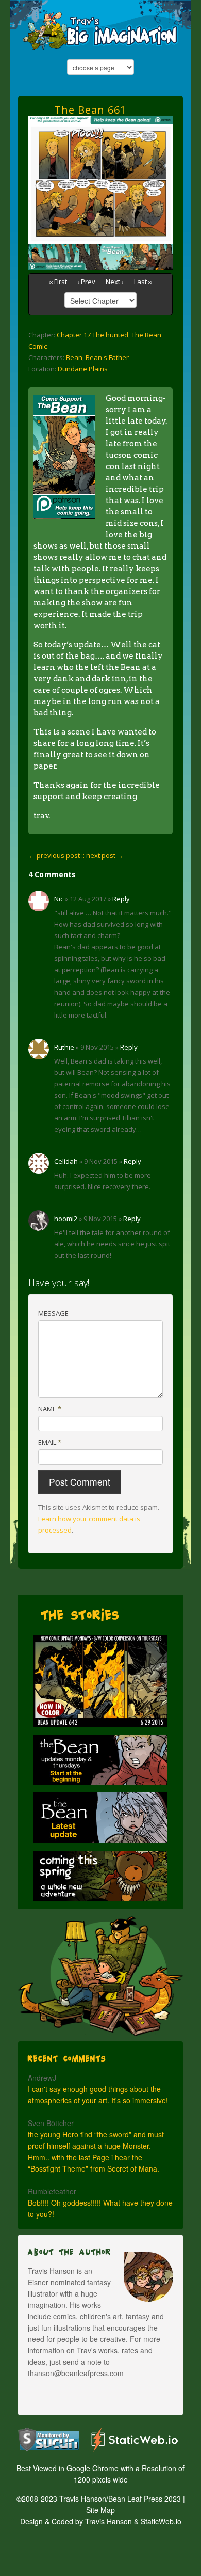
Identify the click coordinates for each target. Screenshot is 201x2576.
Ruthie (64, 1047)
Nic (59, 899)
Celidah (66, 1161)
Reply (121, 899)
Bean (74, 357)
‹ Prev (86, 282)
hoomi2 (66, 1219)
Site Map (100, 2510)
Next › (115, 282)
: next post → (103, 855)
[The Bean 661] (100, 130)
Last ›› (143, 282)
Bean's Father (107, 357)
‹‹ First (58, 282)
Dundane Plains (83, 369)
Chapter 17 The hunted (93, 335)
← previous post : (56, 855)
